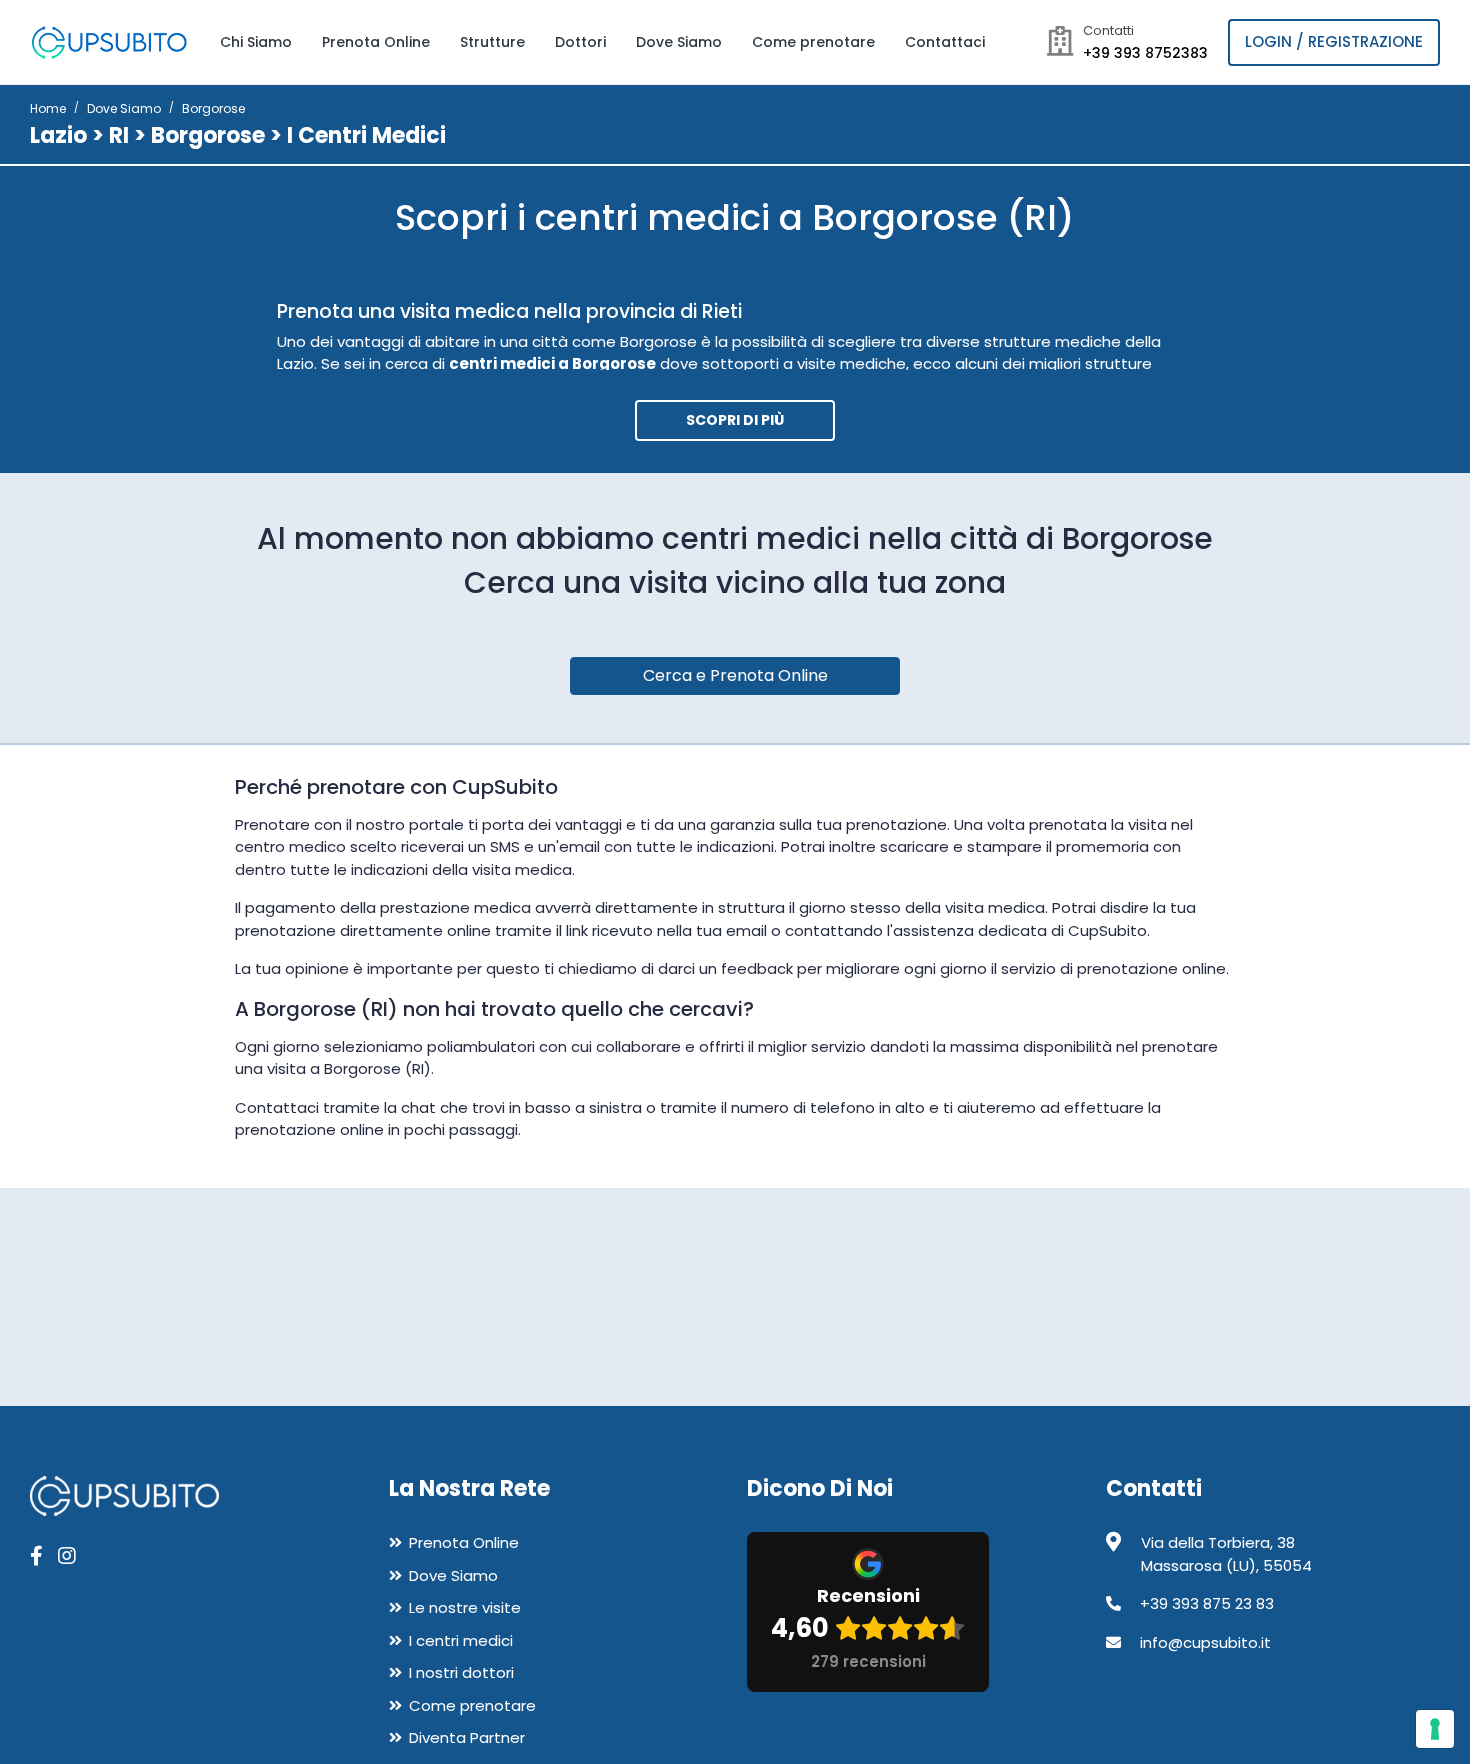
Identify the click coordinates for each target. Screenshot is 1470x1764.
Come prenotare (813, 42)
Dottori (580, 42)
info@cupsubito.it (1205, 1642)
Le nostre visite (465, 1607)
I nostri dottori (461, 1672)
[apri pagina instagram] (67, 1556)
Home (48, 108)
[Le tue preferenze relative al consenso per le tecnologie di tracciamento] (1435, 1729)
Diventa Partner (467, 1737)
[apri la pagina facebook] (36, 1556)
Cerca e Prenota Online (735, 675)
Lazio (58, 135)
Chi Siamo (256, 42)
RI (119, 135)
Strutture (492, 42)
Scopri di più (735, 420)
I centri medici (461, 1640)
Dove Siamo (679, 42)
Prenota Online (376, 42)
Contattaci (945, 42)
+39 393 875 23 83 (1207, 1603)
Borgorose (208, 135)
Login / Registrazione (1334, 41)
